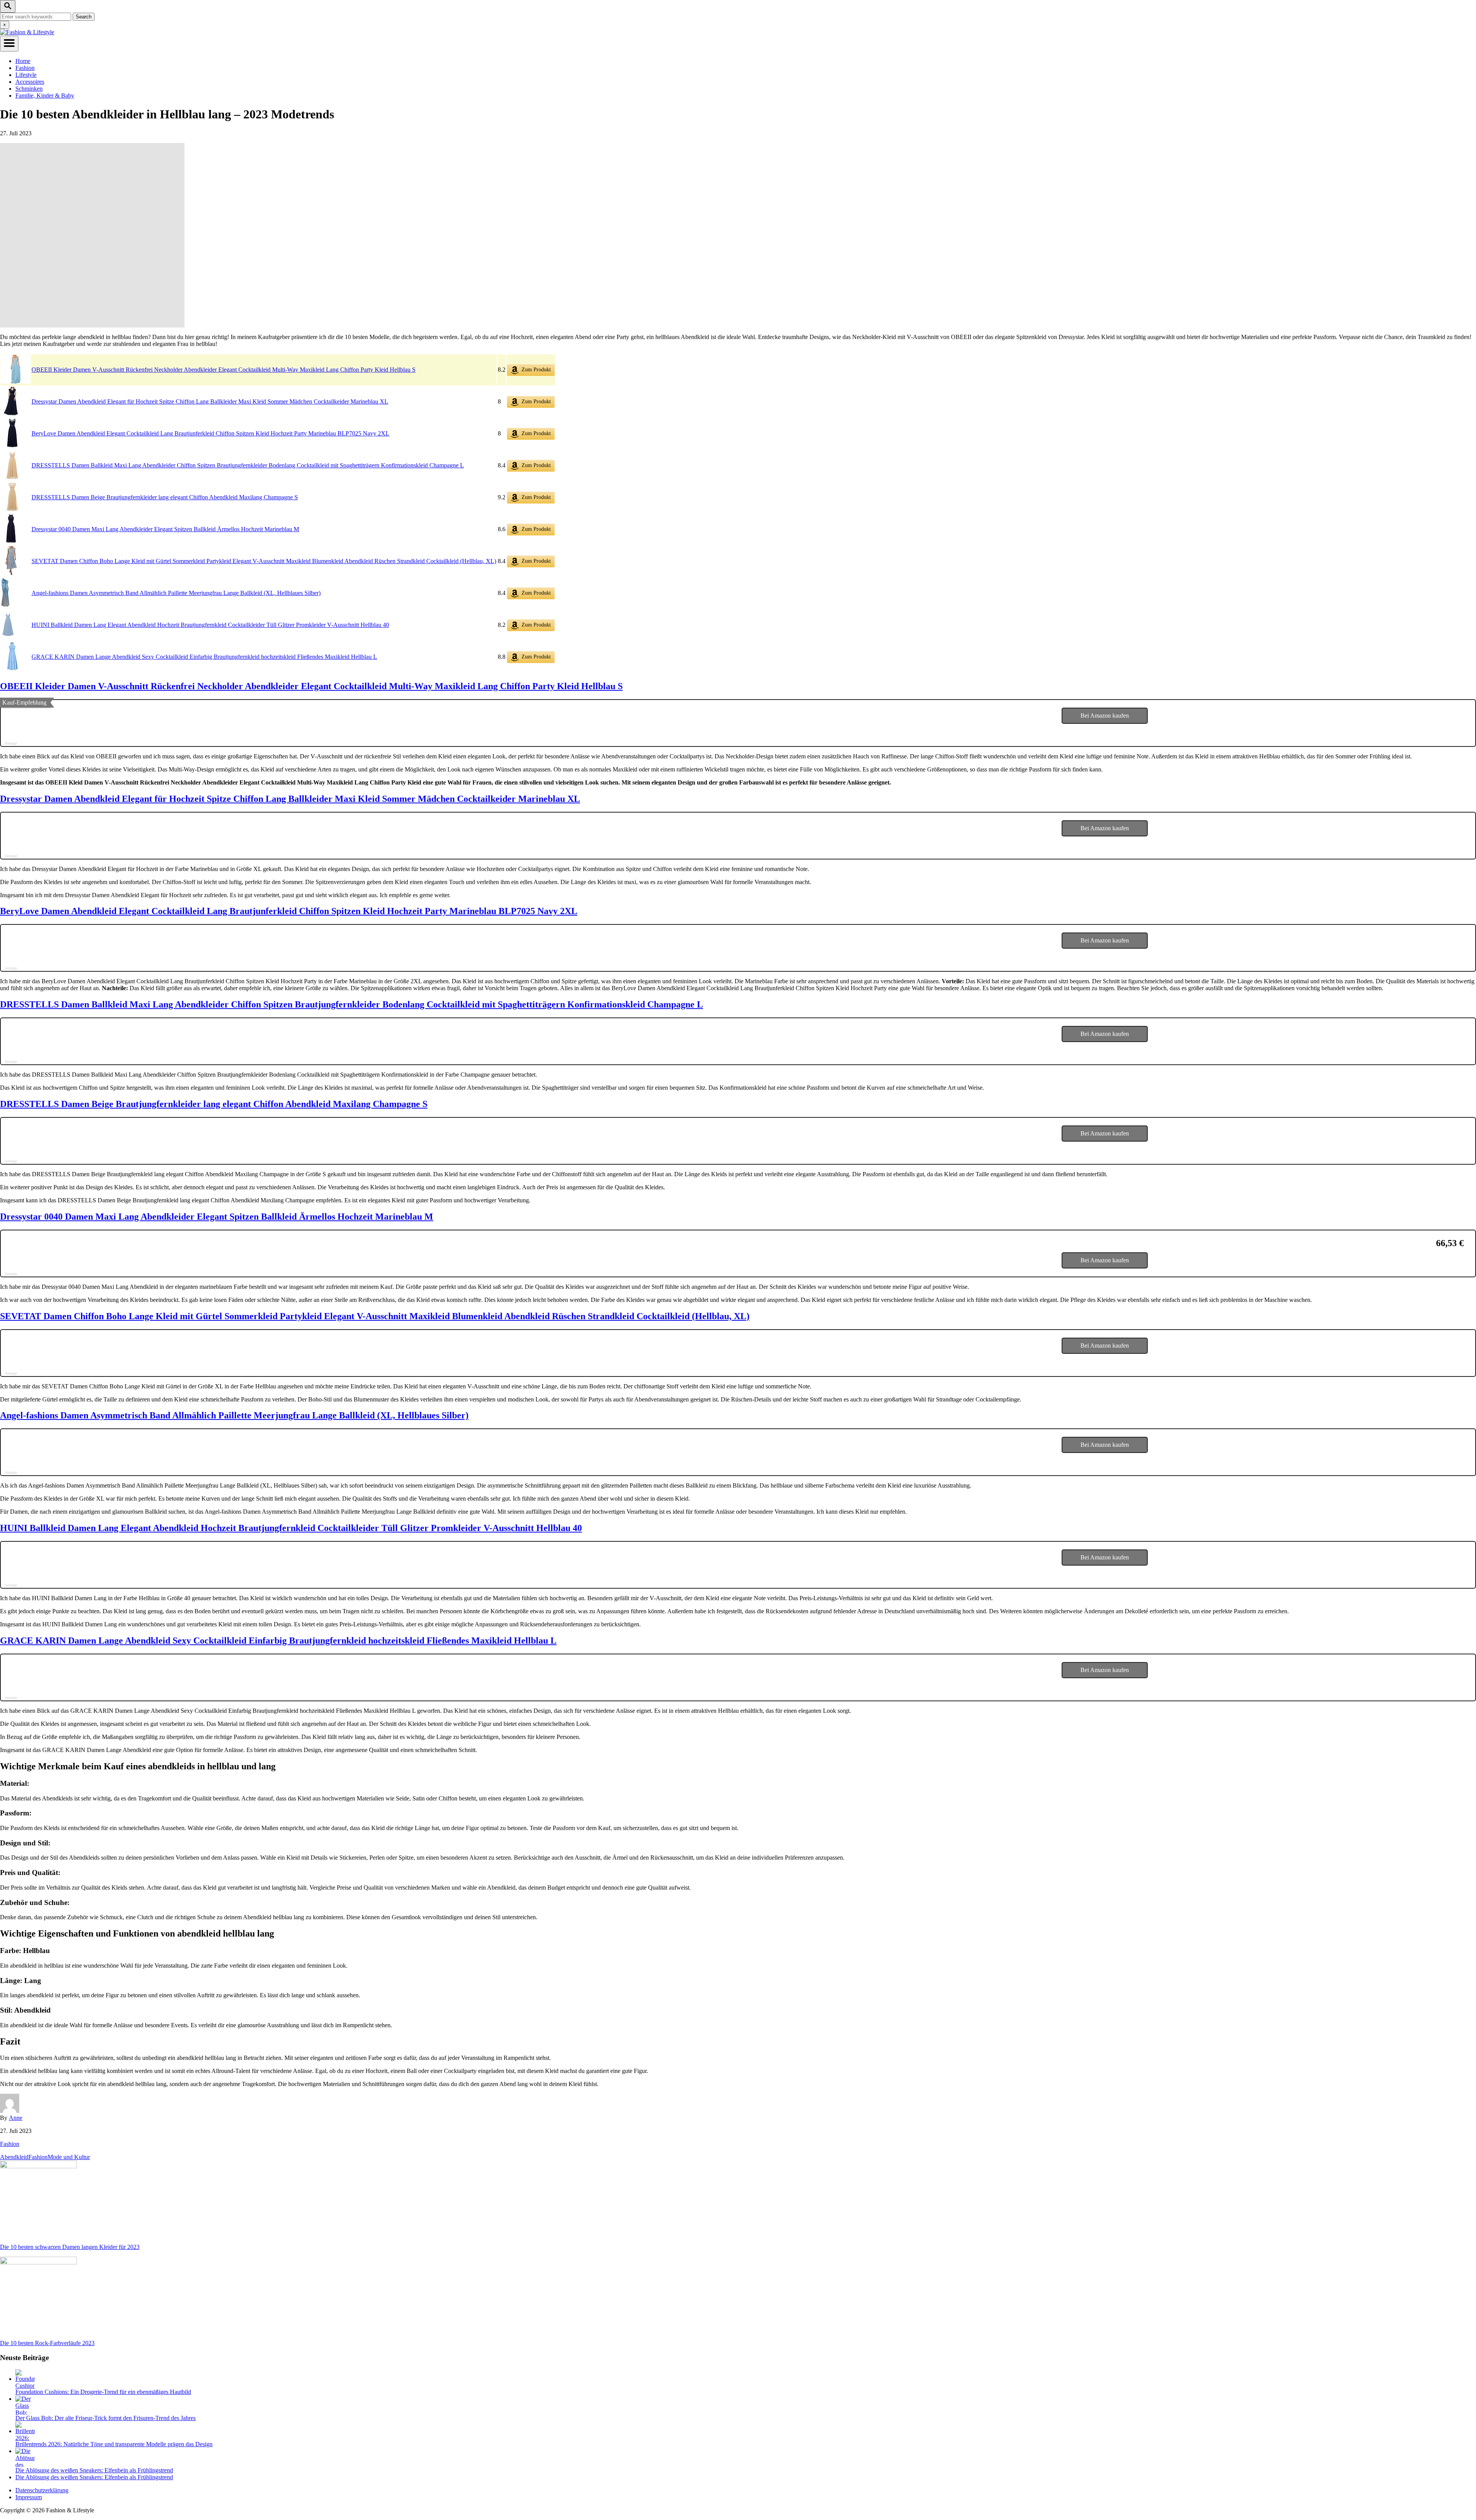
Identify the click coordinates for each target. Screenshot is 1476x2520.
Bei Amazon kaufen (1105, 716)
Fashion (10, 2144)
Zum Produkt (535, 370)
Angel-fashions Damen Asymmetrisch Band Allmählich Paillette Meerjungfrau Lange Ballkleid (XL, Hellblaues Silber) (176, 593)
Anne (16, 2118)
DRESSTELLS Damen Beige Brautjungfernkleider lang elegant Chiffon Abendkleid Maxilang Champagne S (165, 497)
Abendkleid (14, 2157)
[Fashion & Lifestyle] (27, 32)
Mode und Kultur (69, 2157)
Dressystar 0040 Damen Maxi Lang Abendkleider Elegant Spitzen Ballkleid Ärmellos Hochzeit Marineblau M (165, 529)
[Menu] (9, 44)
